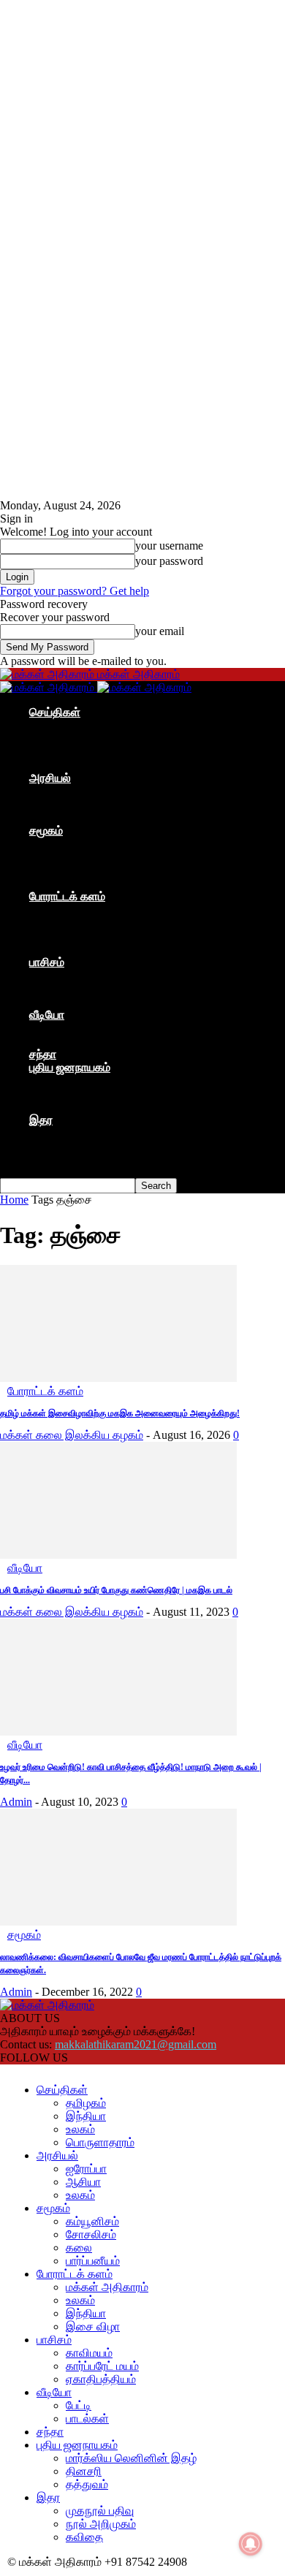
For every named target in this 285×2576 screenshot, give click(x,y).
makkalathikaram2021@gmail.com (136, 2044)
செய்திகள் (55, 712)
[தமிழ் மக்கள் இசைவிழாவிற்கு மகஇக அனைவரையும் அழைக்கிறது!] (118, 1378)
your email (160, 631)
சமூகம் (46, 831)
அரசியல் (50, 778)
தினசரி (76, 1094)
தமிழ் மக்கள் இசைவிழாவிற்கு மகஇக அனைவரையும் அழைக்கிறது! (120, 1413)
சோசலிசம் (84, 857)
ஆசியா (76, 804)
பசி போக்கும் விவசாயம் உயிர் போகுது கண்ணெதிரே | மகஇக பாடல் (116, 1590)
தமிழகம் (79, 725)
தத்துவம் (80, 1107)
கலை (72, 870)
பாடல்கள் (80, 1041)
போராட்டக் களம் (67, 896)
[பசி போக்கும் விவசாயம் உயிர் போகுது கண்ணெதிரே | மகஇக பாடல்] (118, 1555)
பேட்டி (71, 1028)
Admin (16, 1802)
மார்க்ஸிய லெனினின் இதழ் (124, 1080)
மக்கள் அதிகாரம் (100, 909)
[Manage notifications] (251, 2544)
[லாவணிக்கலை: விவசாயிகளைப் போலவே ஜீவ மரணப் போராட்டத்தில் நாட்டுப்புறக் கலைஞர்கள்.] (118, 1922)
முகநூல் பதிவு (92, 1133)
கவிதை (77, 1159)
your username (169, 546)
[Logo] (49, 687)
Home (14, 1200)
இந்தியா (79, 738)
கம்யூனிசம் (85, 844)
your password (169, 561)
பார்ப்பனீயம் (85, 883)
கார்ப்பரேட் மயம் (95, 988)
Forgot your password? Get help (75, 591)
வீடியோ (47, 1015)
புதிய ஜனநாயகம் (70, 1067)
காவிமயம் (82, 975)
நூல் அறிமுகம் (94, 1146)
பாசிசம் (47, 962)
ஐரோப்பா (79, 791)
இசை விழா (85, 949)
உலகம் (73, 752)
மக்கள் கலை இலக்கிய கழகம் (72, 1435)
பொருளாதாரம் (93, 765)
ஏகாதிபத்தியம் (94, 1002)
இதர (41, 1120)
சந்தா (43, 1054)
